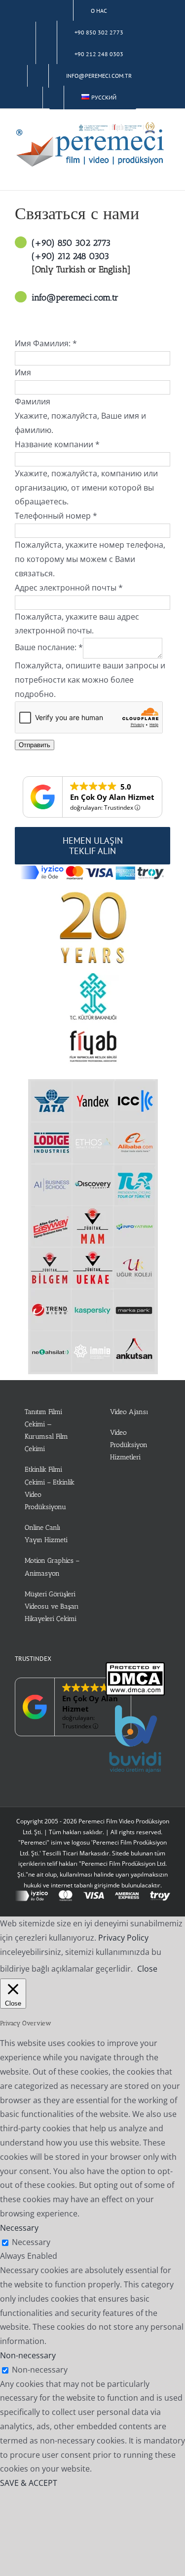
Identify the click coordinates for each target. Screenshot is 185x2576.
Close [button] (147, 1969)
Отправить (35, 745)
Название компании (57, 444)
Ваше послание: (49, 648)
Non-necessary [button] (28, 2355)
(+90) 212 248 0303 (70, 256)
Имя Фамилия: (46, 343)
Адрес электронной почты (69, 588)
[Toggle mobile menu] (166, 175)
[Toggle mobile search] (148, 175)
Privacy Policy (123, 1938)
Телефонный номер (56, 516)
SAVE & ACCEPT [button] (29, 2483)
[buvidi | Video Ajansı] (135, 1711)
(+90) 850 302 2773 (71, 243)
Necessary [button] (19, 2228)
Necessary (31, 2242)
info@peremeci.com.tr (75, 297)
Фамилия (33, 401)
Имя (23, 372)
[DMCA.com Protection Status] (135, 1669)
